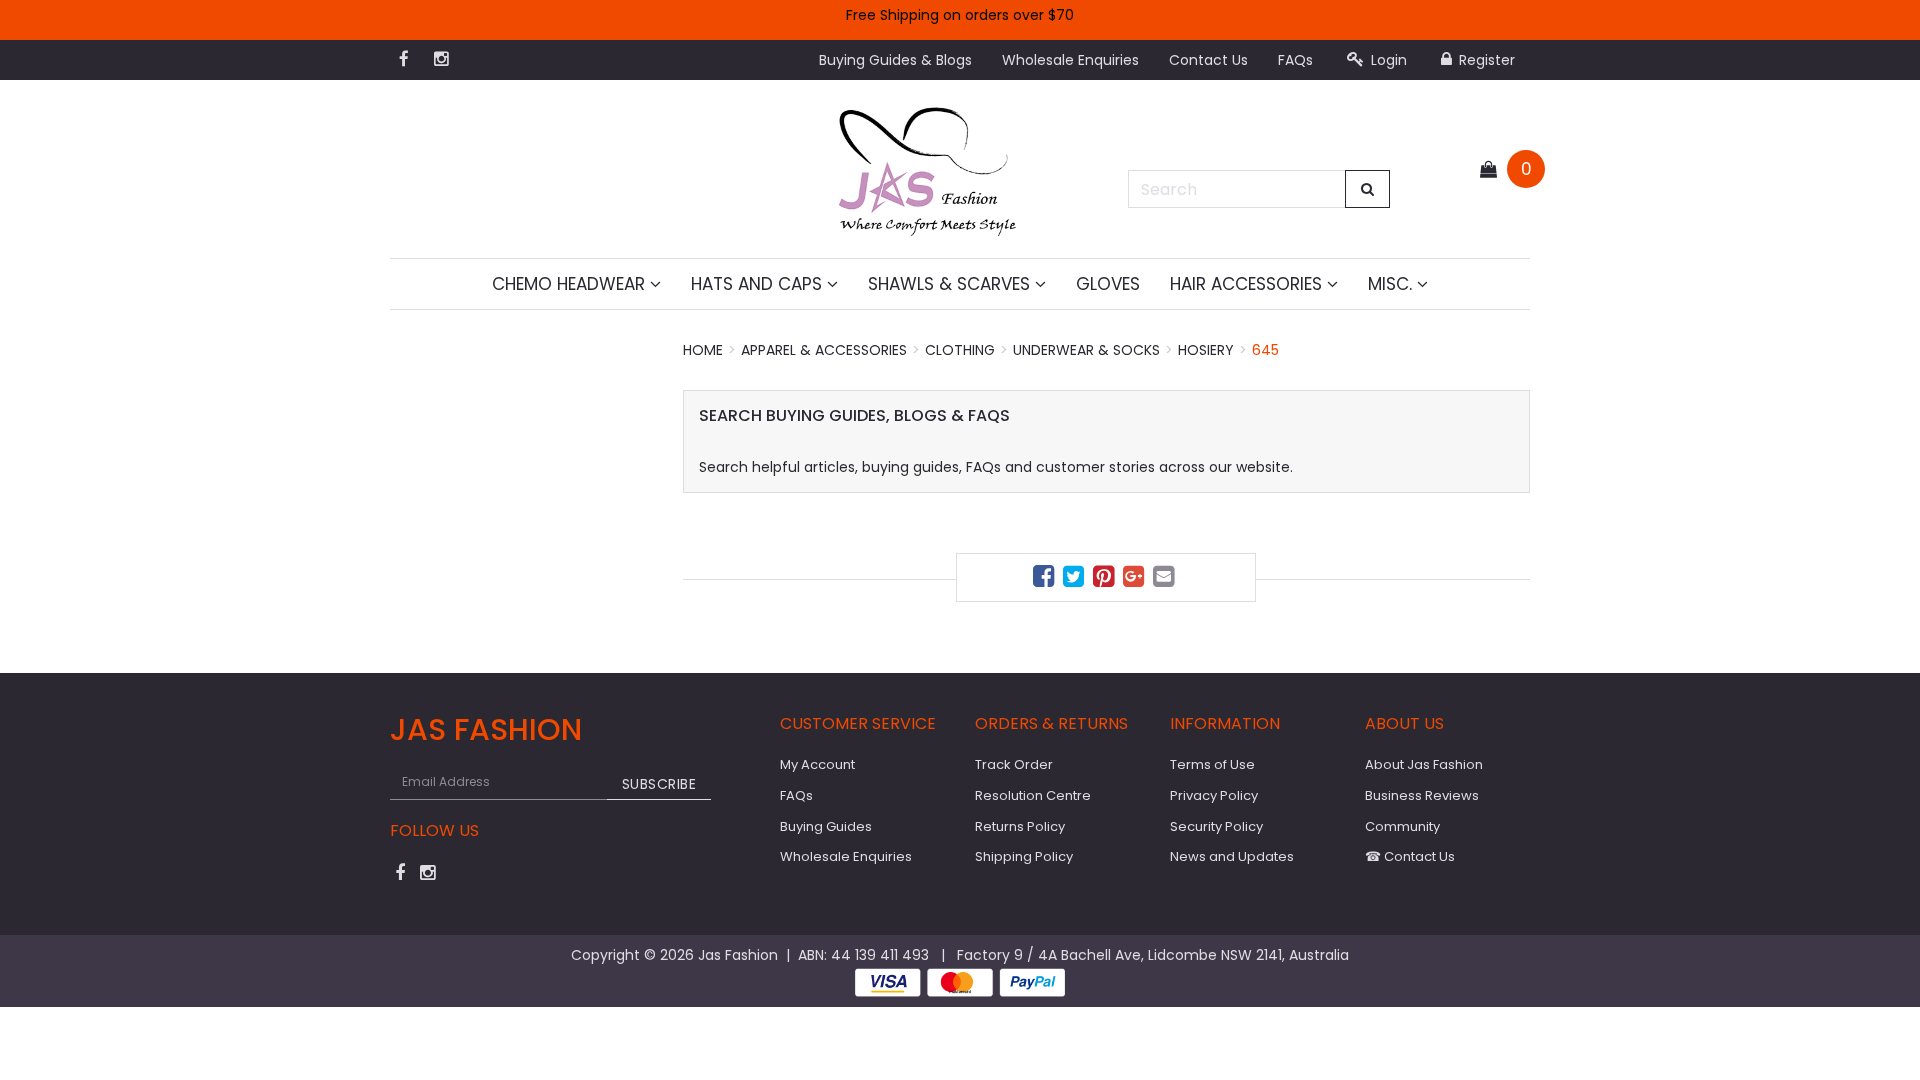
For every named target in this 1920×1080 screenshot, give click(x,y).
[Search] (1368, 189)
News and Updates (1232, 856)
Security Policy (1216, 826)
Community (1402, 826)
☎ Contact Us (1410, 856)
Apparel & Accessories (824, 350)
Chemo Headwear (571, 284)
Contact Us (1208, 60)
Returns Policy (1020, 826)
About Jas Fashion (1424, 764)
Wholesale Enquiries (1070, 60)
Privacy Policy (1214, 795)
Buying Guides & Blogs (895, 60)
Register (1485, 60)
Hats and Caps (759, 284)
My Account (817, 764)
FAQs (1295, 60)
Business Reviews (1422, 795)
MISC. (1392, 284)
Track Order (1014, 764)
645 (1265, 350)
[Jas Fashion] (928, 168)
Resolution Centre (1033, 795)
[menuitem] (1046, 579)
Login (1387, 60)
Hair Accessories (1248, 284)
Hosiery (1206, 350)
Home (703, 350)
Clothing (960, 350)
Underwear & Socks (1086, 350)
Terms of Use (1212, 764)
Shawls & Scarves (951, 284)
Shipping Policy (1024, 856)
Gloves (1108, 284)
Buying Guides (826, 826)
